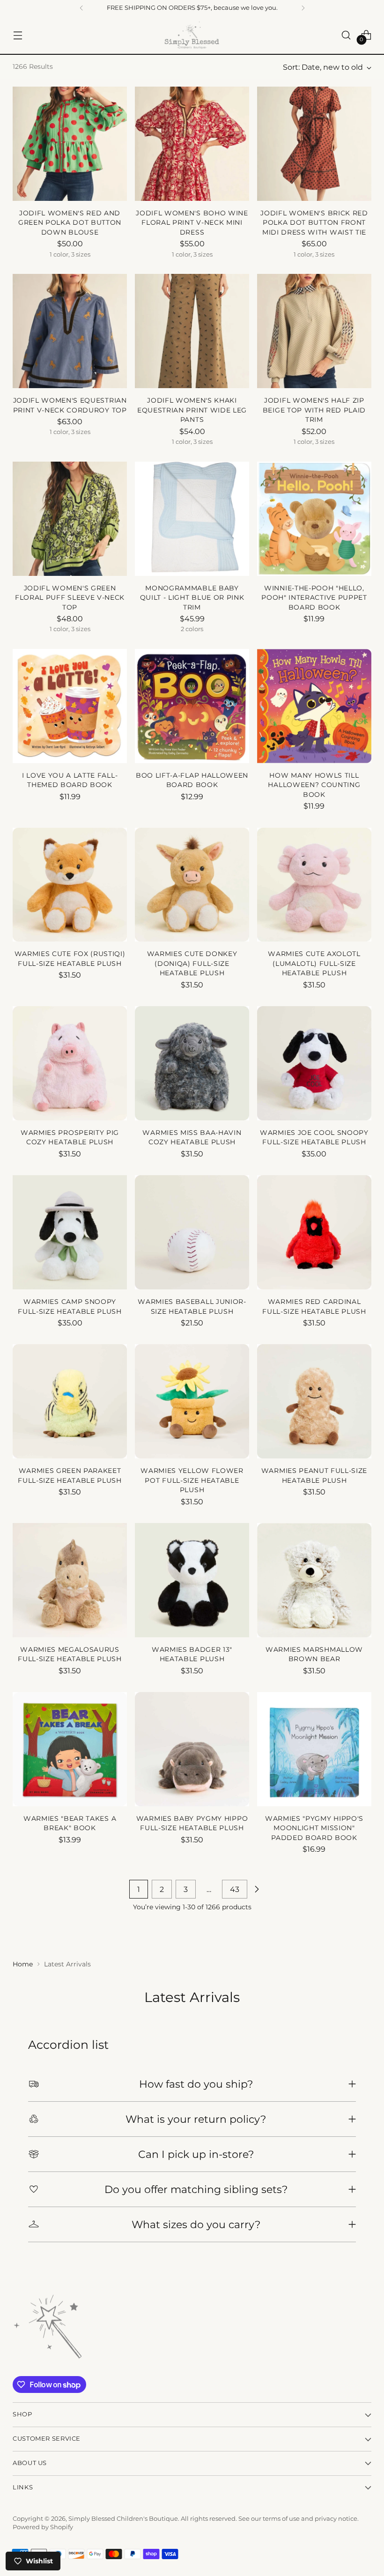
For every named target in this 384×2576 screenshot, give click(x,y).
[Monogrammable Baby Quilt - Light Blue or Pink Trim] (192, 519)
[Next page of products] (257, 1889)
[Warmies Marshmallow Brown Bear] (314, 1580)
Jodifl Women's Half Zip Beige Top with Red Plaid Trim (314, 410)
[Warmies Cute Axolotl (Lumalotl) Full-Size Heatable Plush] (314, 885)
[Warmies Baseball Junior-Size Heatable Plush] (192, 1232)
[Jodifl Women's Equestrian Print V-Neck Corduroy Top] (70, 331)
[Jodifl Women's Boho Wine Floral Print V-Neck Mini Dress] (192, 144)
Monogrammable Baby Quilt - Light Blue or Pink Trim (192, 598)
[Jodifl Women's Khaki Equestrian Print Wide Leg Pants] (192, 331)
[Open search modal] (346, 35)
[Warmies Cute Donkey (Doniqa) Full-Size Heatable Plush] (192, 885)
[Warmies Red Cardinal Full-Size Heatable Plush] (314, 1232)
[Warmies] (70, 1749)
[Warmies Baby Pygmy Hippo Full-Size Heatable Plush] (192, 1749)
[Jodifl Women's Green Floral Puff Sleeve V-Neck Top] (70, 519)
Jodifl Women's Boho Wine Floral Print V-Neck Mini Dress (192, 223)
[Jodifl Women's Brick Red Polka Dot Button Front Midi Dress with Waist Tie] (314, 144)
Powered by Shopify (43, 2527)
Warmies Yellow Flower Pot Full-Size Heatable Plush (192, 1480)
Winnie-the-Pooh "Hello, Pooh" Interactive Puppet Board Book (314, 598)
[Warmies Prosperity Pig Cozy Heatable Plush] (70, 1063)
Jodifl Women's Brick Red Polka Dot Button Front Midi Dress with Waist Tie (314, 223)
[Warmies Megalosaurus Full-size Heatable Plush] (70, 1580)
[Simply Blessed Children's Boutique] (192, 35)
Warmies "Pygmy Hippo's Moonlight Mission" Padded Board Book (314, 1828)
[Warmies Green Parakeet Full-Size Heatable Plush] (70, 1401)
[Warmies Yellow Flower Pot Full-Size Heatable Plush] (192, 1401)
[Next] (303, 8)
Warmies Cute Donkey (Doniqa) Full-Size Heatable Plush (192, 963)
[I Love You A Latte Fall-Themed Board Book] (70, 706)
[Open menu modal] (18, 35)
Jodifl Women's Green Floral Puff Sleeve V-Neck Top (70, 598)
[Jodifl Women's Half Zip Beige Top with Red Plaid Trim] (314, 331)
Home (23, 1964)
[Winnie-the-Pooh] (314, 519)
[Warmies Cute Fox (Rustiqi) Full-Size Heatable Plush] (70, 885)
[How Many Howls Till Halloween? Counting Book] (314, 706)
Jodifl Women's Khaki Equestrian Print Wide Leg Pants (192, 410)
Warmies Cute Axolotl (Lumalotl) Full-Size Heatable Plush (314, 963)
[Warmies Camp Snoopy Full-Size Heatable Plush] (70, 1232)
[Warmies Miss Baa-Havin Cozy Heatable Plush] (192, 1063)
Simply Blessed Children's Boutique (123, 2519)
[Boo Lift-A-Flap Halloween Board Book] (192, 706)
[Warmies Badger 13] (192, 1580)
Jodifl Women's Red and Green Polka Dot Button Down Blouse (70, 223)
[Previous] (81, 8)
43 (235, 1889)
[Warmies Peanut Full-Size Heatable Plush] (314, 1401)
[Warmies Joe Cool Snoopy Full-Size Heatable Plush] (314, 1063)
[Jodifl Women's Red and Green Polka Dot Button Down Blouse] (70, 144)
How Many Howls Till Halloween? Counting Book (314, 785)
